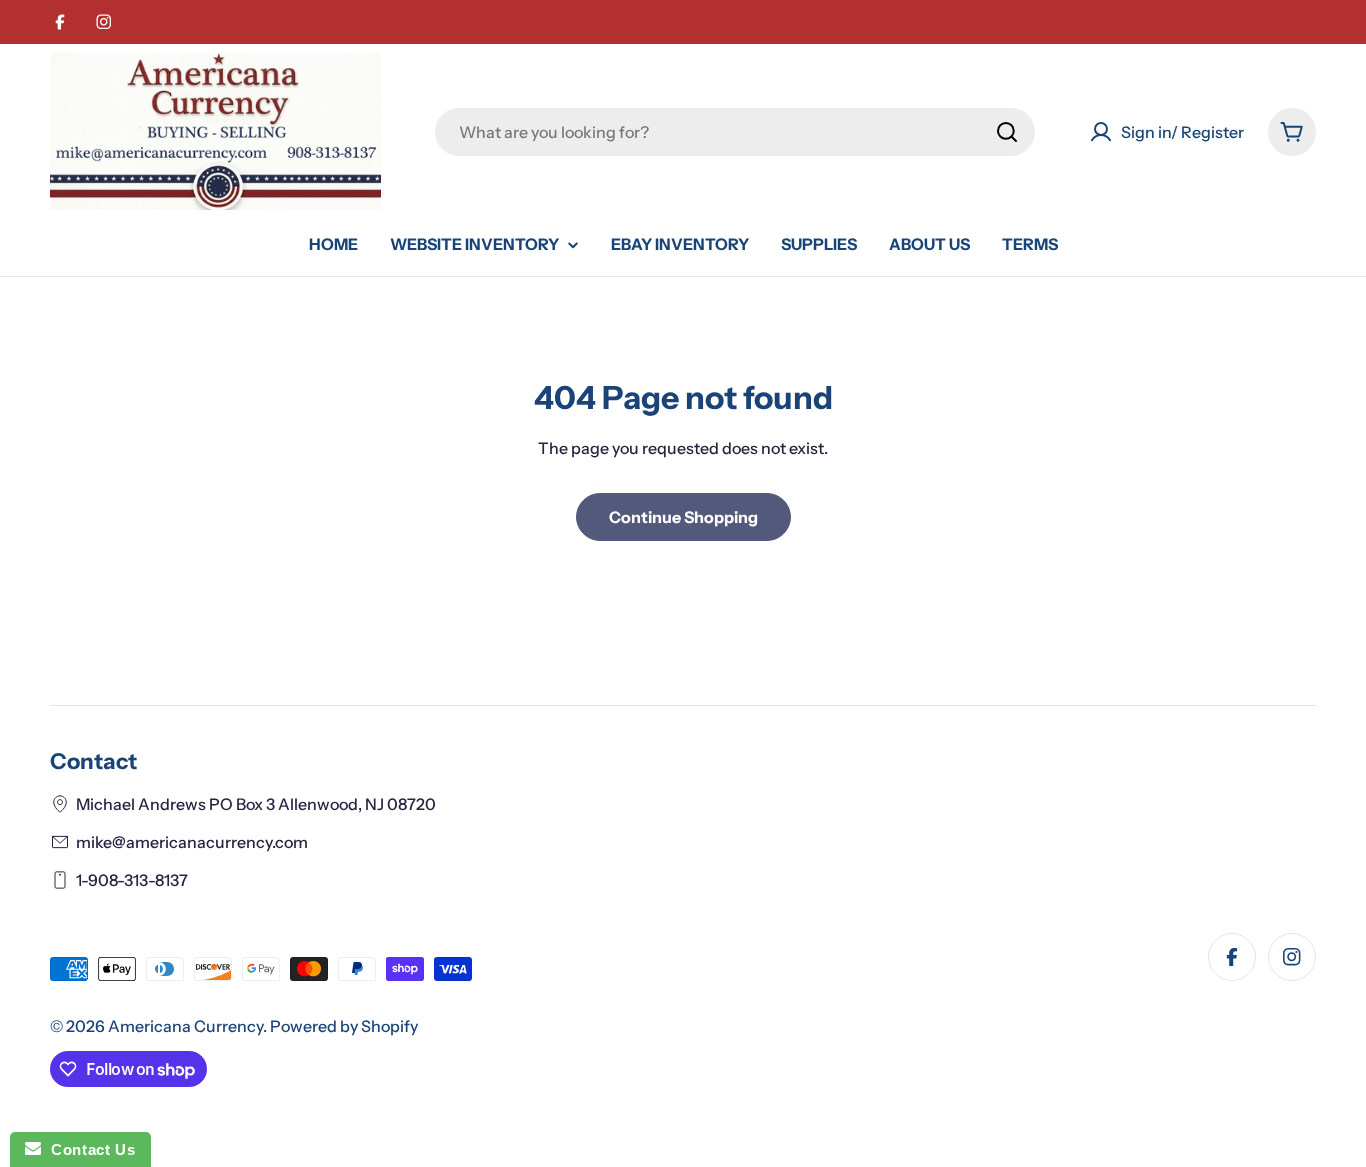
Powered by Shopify (344, 1026)
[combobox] (735, 132)
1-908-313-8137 (132, 880)
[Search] (1007, 132)
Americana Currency (185, 1026)
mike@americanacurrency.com (192, 842)
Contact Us (88, 1149)
